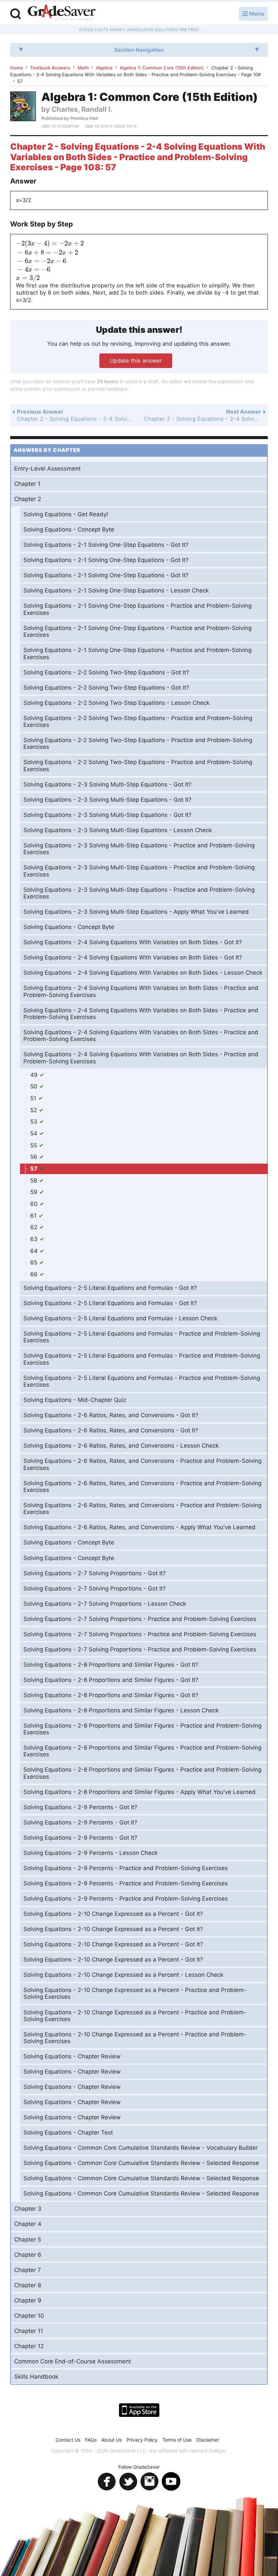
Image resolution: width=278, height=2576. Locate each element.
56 (35, 1157)
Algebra (104, 68)
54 (35, 1133)
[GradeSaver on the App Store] (139, 2410)
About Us (112, 2440)
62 (35, 1227)
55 (34, 1145)
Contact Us (68, 2440)
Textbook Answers (50, 68)
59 (35, 1192)
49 (35, 1075)
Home (17, 68)
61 (34, 1216)
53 (35, 1122)
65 (35, 1262)
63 (35, 1239)
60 (35, 1204)
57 (34, 1169)
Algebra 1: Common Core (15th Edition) (162, 68)
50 (35, 1086)
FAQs (91, 2440)
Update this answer (136, 361)
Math (83, 68)
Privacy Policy (142, 2440)
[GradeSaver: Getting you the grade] (62, 13)
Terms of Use (177, 2440)
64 (35, 1251)
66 (35, 1274)
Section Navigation (139, 50)
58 (34, 1181)
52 (34, 1110)
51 (34, 1098)
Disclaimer (208, 2440)
